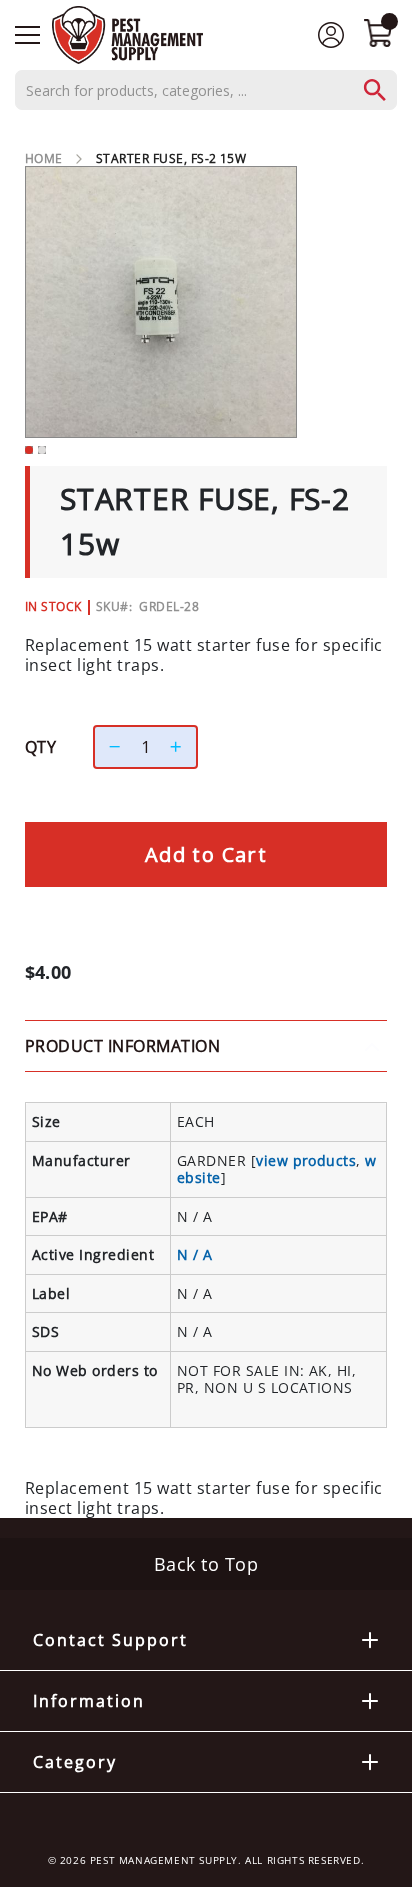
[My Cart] (378, 35)
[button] (29, 450)
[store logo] (127, 35)
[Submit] (385, 90)
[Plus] (181, 747)
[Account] (331, 33)
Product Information (122, 1046)
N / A (194, 1254)
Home (44, 158)
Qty (40, 747)
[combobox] (206, 90)
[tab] (206, 1046)
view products (306, 1160)
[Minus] (110, 747)
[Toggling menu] (27, 35)
